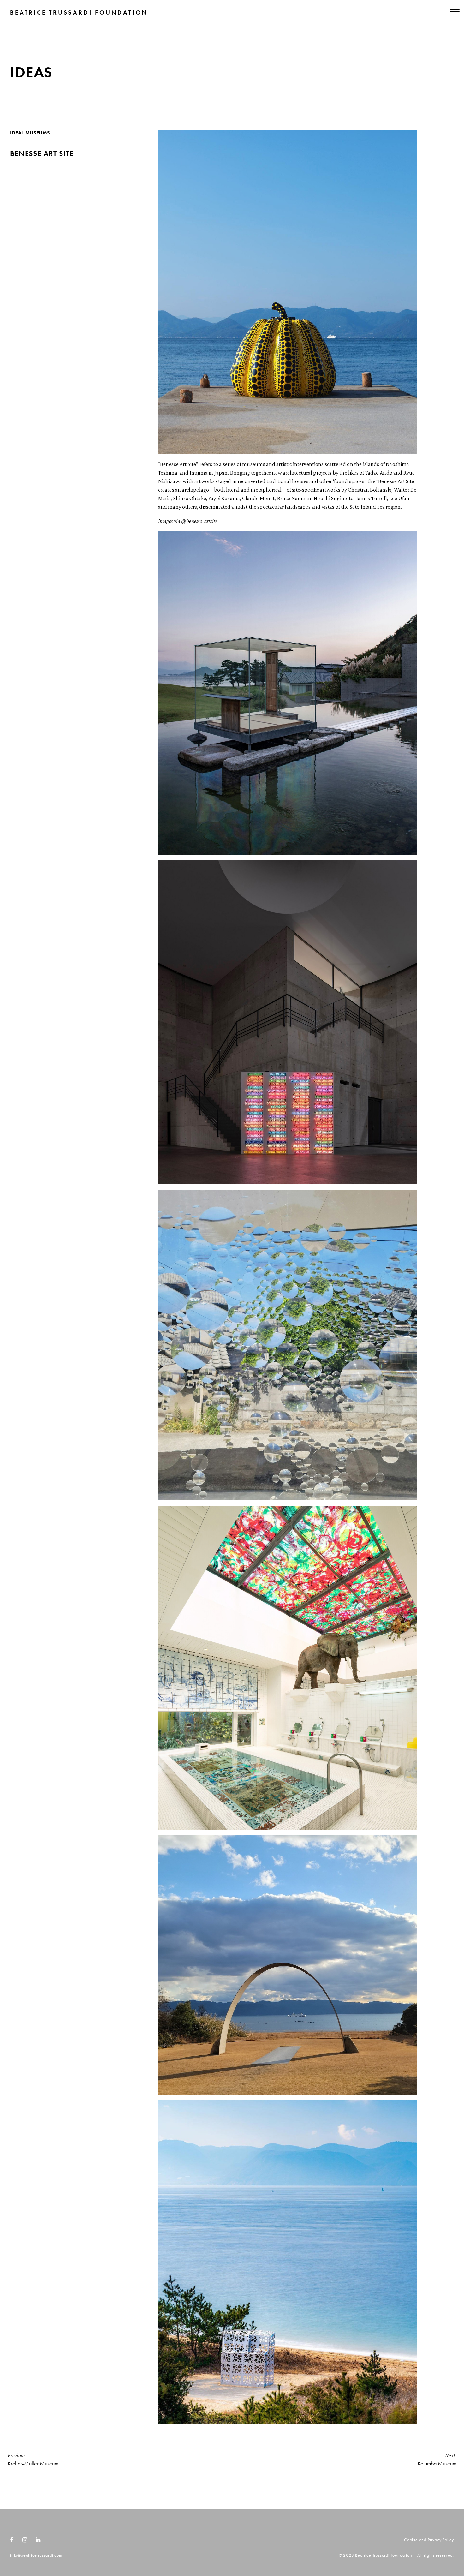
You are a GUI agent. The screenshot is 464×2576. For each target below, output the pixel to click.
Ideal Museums (30, 133)
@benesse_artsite (199, 521)
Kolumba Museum (437, 2460)
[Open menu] (425, 13)
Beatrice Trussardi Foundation (79, 12)
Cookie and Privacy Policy (429, 2540)
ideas (31, 72)
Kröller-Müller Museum (33, 2460)
